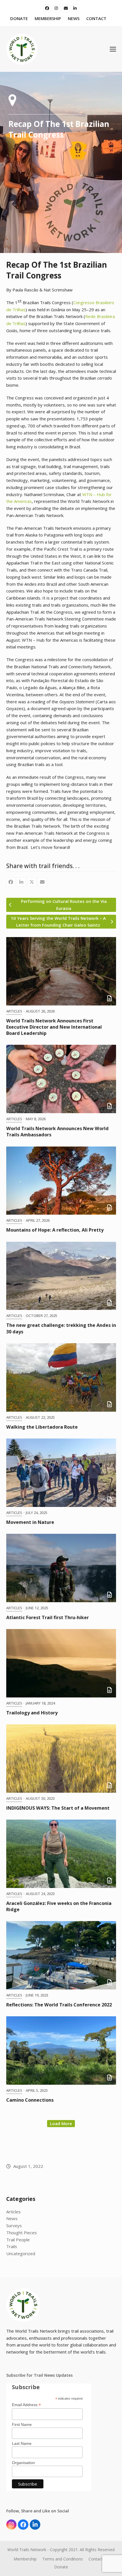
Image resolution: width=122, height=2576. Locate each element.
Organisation (23, 2463)
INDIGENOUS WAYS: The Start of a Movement (58, 1808)
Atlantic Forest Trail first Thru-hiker (48, 1617)
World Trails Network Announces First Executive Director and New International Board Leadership (54, 1027)
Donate (61, 2567)
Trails (12, 2246)
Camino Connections (30, 2100)
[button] (113, 49)
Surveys (14, 2225)
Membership (25, 2559)
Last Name (22, 2443)
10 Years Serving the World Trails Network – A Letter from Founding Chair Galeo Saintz (58, 922)
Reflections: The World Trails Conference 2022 (59, 2005)
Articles (14, 1011)
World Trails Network (27, 2550)
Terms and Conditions (63, 2559)
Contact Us (99, 2559)
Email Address (26, 2405)
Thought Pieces (22, 2233)
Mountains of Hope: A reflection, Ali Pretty (55, 1230)
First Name (22, 2424)
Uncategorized (21, 2253)
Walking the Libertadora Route (42, 1427)
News (12, 2218)
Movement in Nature (30, 1522)
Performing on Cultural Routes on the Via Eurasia (64, 905)
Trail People (18, 2240)
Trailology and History (32, 1713)
